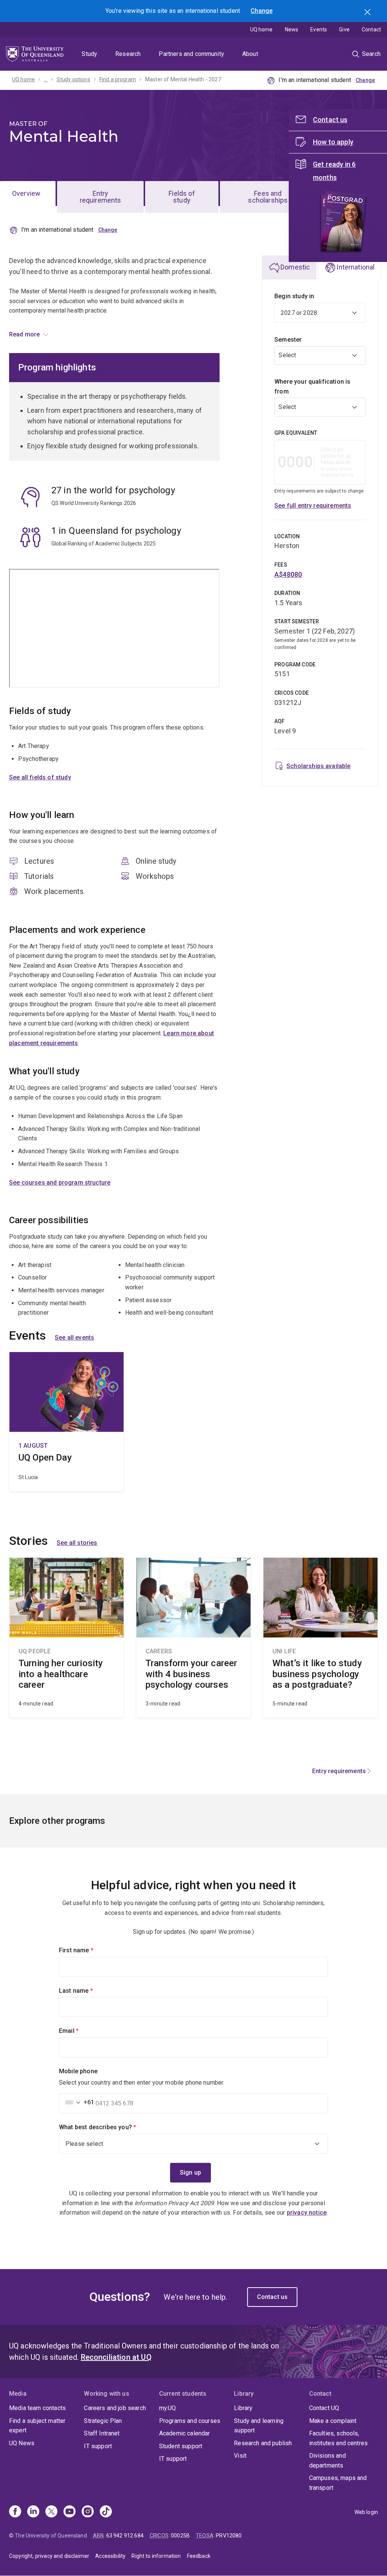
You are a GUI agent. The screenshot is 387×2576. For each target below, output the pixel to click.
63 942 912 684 (125, 2536)
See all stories (77, 1543)
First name (89, 1950)
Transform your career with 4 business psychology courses (193, 1637)
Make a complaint (333, 2421)
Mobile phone (78, 2071)
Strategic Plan (103, 2421)
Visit (240, 2456)
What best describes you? (110, 2127)
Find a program (118, 79)
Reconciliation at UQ (116, 2357)
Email (82, 2031)
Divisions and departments (327, 2461)
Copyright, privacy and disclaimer (49, 2556)
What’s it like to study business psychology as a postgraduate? (320, 1637)
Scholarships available (319, 766)
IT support (98, 2446)
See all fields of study (40, 777)
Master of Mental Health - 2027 (183, 79)
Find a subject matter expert (37, 2426)
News (292, 29)
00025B (180, 2536)
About (250, 54)
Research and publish (263, 2443)
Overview (26, 193)
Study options (74, 79)
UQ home (262, 29)
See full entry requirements (313, 506)
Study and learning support (259, 2426)
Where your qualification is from (312, 386)
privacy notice (307, 2213)
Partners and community (191, 54)
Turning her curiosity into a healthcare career (67, 1637)
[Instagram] (88, 2512)
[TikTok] (106, 2512)
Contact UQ (324, 2408)
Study (89, 54)
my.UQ (168, 2408)
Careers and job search (115, 2408)
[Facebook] (15, 2512)
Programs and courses (190, 2421)
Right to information (156, 2556)
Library (243, 2408)
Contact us (272, 2297)
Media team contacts (37, 2408)
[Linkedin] (33, 2512)
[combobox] (320, 355)
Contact (371, 29)
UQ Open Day (67, 1421)
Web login (366, 2512)
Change (262, 11)
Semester (288, 340)
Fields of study (182, 197)
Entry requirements (101, 197)
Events (319, 29)
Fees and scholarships (268, 197)
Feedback (199, 2556)
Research (128, 54)
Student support (181, 2446)
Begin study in (294, 296)
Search (368, 13)
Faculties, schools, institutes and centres (339, 2438)
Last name (89, 1991)
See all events (74, 1338)
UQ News (22, 2443)
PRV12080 (229, 2536)
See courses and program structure (60, 1183)
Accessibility (110, 2556)
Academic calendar (185, 2433)
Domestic (295, 267)
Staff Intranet (102, 2433)
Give (344, 29)
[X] (51, 2512)
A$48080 (288, 574)
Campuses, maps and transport (338, 2483)
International (355, 267)
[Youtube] (70, 2512)
